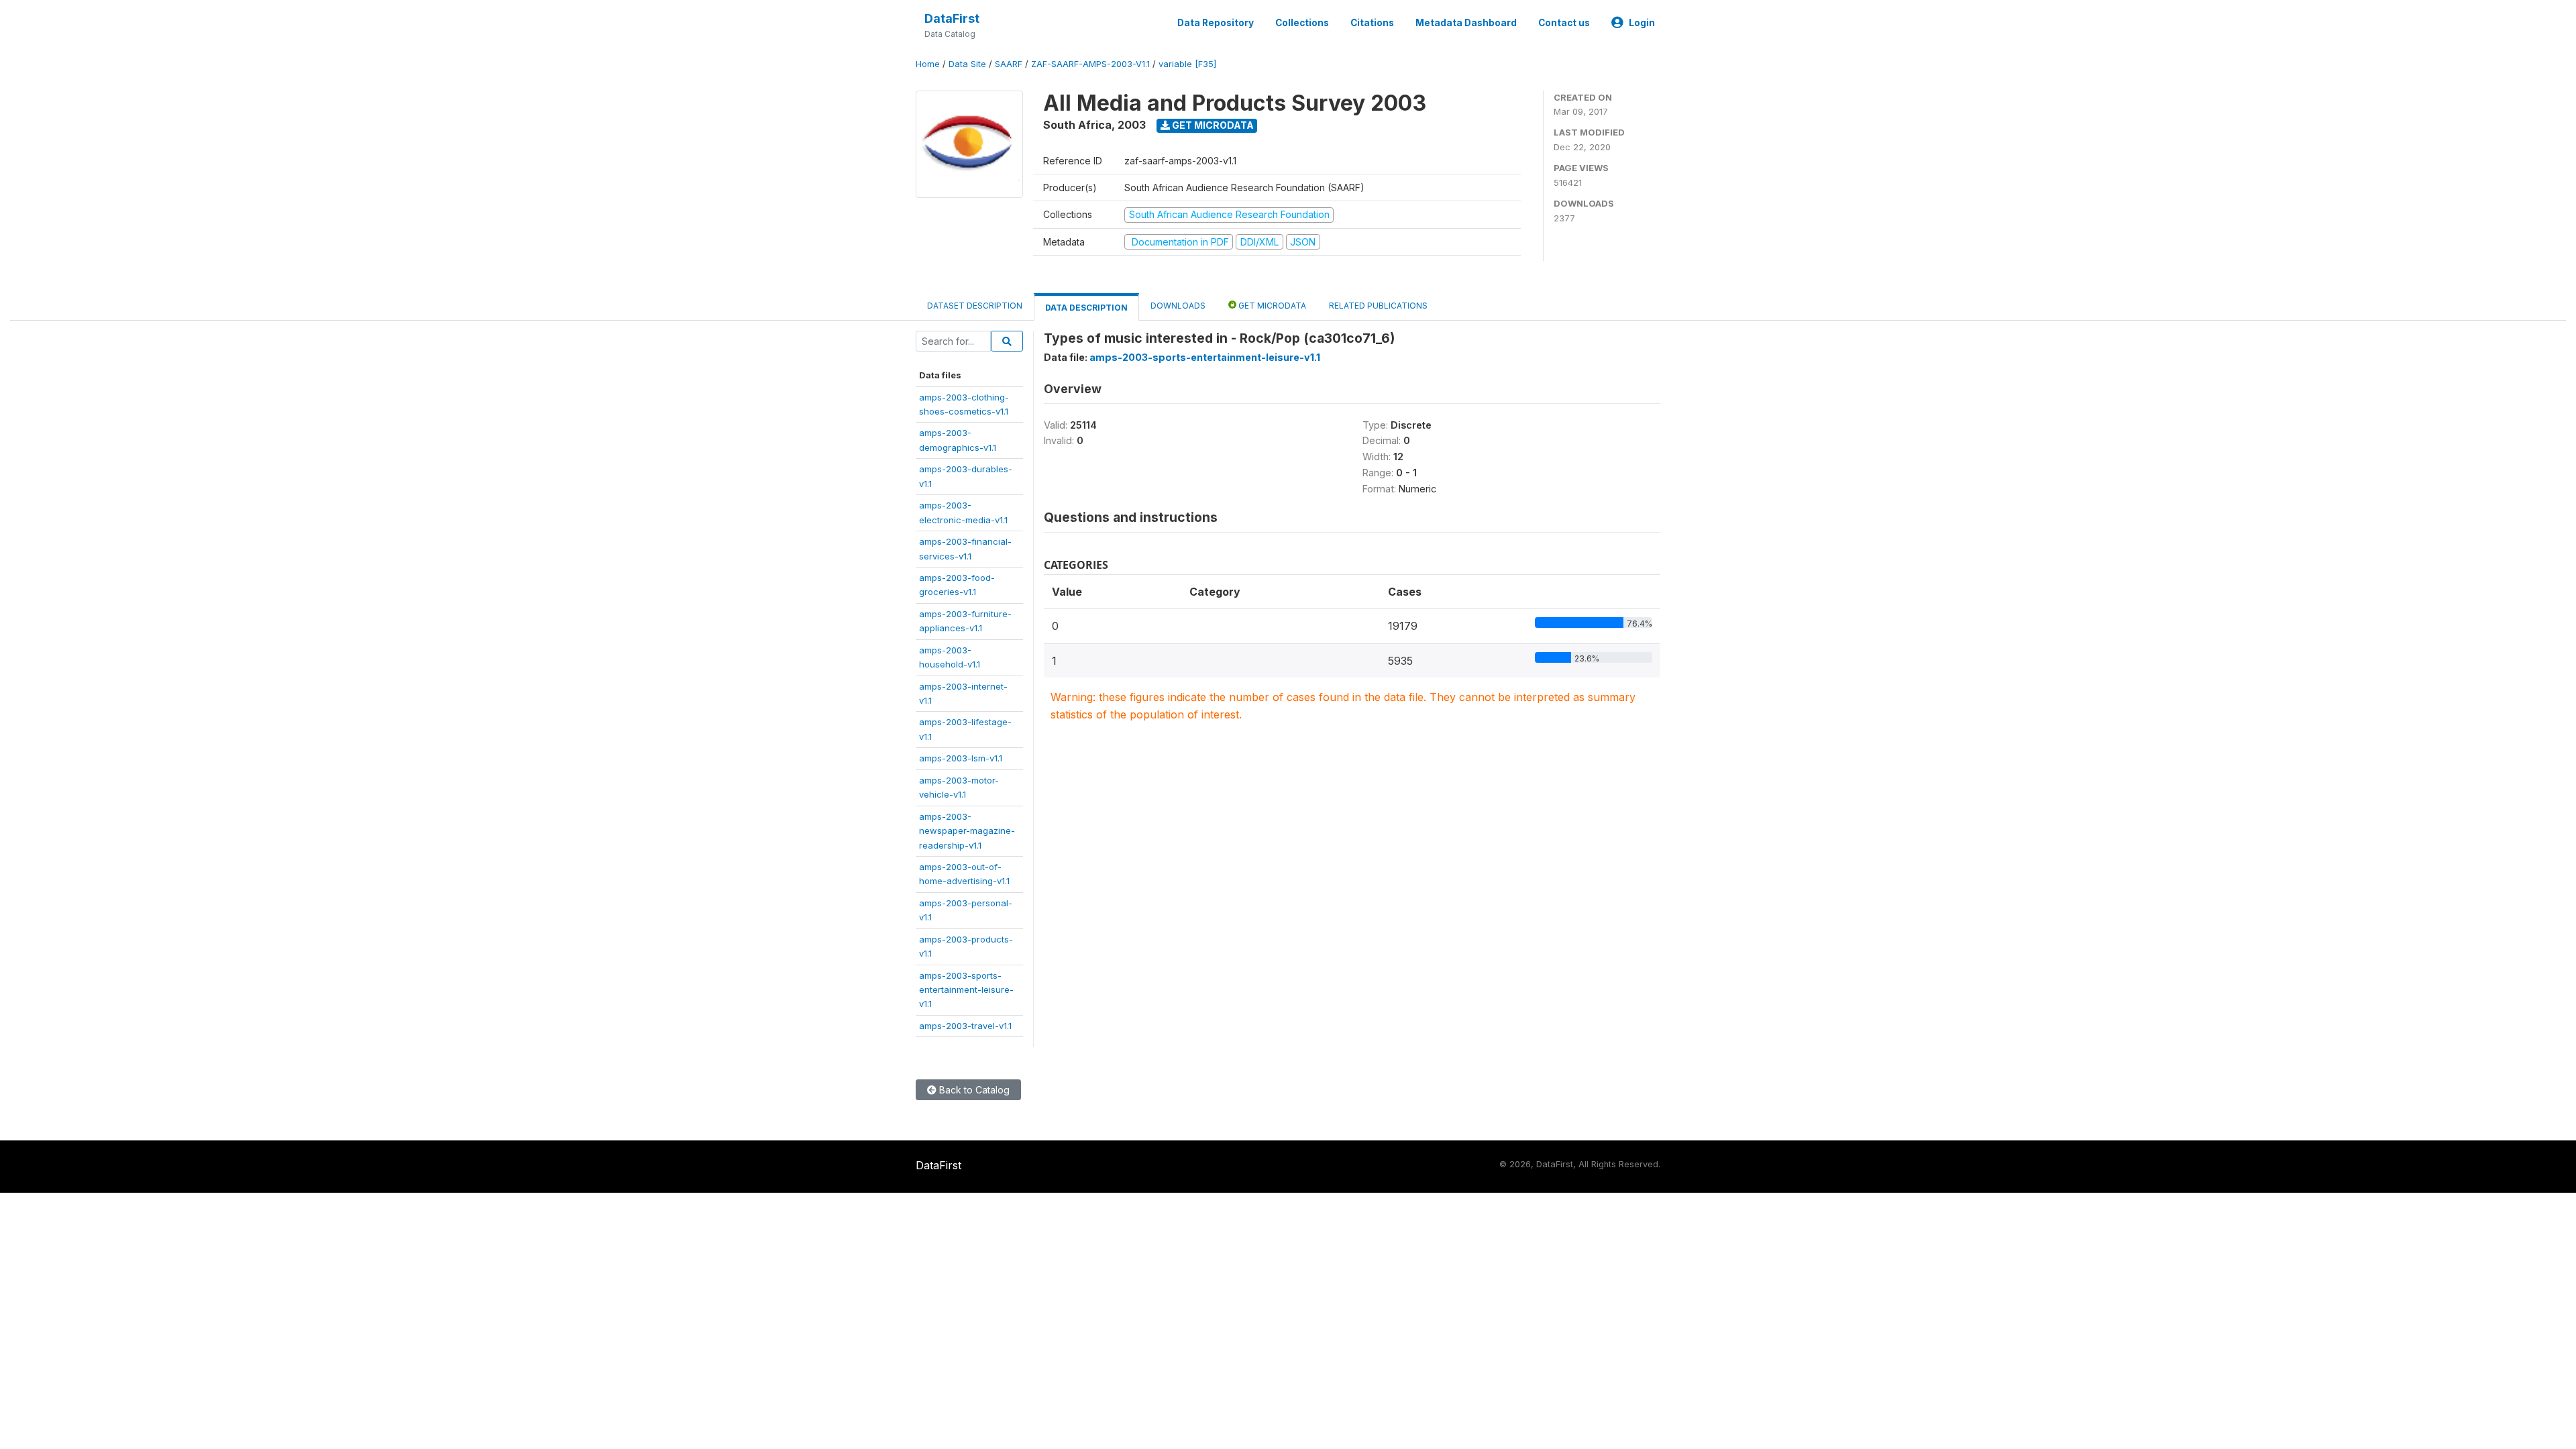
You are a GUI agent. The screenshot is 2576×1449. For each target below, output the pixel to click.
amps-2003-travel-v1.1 (965, 1026)
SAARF (1009, 64)
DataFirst (952, 18)
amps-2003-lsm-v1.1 (961, 758)
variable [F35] (1187, 64)
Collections (1302, 23)
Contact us (1564, 23)
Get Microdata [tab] (1271, 306)
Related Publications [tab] (1378, 306)
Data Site (967, 64)
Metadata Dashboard (1466, 23)
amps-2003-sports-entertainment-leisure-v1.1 (966, 990)
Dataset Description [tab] (975, 306)
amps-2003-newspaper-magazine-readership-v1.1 (967, 831)
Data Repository (1216, 23)
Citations (1372, 23)
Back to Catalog (973, 1090)
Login (1642, 23)
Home (928, 64)
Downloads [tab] (1178, 306)
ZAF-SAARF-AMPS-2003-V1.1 (1090, 64)
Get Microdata (1212, 125)
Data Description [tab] (1086, 308)
